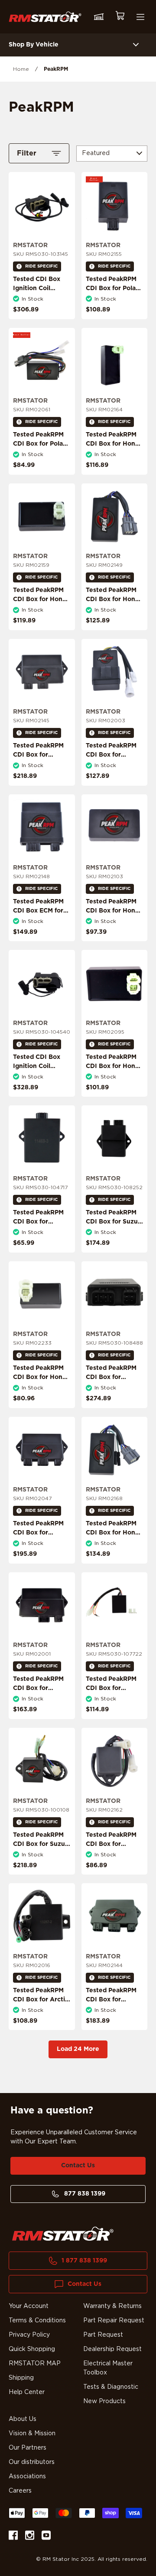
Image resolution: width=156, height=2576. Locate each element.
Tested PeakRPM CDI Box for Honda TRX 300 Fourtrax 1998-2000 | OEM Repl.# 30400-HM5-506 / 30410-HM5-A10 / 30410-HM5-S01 (114, 622)
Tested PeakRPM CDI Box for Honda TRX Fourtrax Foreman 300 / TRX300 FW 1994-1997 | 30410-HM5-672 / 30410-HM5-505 (114, 1089)
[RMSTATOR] (45, 17)
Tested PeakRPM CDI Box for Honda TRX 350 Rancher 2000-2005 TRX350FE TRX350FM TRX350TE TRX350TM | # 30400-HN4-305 (114, 1560)
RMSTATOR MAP (35, 2364)
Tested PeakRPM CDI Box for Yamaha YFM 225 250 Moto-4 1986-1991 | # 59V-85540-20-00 (113, 1858)
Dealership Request (112, 2349)
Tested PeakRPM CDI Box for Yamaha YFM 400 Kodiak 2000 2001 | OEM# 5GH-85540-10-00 (41, 769)
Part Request (103, 2335)
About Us (23, 2419)
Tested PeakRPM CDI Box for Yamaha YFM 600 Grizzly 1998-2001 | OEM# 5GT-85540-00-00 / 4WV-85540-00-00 (113, 1400)
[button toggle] (136, 45)
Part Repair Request (114, 2321)
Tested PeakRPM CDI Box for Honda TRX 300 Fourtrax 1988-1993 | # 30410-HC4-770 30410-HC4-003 (114, 924)
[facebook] (13, 2537)
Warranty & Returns (112, 2306)
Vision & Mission (32, 2434)
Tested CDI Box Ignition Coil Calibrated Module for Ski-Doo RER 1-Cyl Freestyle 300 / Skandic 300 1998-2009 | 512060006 (41, 1089)
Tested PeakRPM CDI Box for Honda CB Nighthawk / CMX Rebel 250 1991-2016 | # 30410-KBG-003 (41, 1391)
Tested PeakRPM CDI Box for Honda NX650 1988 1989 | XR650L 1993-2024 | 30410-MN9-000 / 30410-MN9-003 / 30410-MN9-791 (114, 467)
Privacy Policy (29, 2335)
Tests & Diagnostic (111, 2387)
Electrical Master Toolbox (108, 2368)
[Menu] (140, 17)
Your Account (29, 2306)
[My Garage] (99, 17)
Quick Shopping (32, 2349)
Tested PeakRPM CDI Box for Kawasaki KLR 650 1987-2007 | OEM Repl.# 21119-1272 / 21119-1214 (114, 1702)
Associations (27, 2477)
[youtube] (46, 2537)
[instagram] (30, 2537)
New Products (104, 2401)
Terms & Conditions (37, 2321)
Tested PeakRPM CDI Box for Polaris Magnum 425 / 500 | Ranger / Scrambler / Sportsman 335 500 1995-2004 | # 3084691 (42, 467)
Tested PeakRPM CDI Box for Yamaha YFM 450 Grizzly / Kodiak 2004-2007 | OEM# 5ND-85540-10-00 (112, 2018)
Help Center (27, 2392)
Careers (20, 2491)
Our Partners (28, 2448)
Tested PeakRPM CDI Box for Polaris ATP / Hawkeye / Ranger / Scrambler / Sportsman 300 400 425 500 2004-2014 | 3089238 (114, 316)
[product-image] (42, 205)
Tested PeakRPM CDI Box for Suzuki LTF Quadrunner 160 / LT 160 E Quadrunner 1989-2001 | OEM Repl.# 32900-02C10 (42, 1862)
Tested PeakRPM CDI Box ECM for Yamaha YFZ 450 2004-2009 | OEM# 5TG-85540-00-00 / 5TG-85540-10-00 (41, 929)
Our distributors (32, 2462)
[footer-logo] (63, 2234)
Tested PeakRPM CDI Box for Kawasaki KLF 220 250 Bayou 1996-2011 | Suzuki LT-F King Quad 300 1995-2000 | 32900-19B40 (41, 1245)
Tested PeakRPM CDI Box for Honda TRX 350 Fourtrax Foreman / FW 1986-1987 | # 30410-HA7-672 (41, 613)
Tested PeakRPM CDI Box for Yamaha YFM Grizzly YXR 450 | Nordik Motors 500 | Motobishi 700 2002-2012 (40, 1551)
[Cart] (120, 17)
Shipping (21, 2378)
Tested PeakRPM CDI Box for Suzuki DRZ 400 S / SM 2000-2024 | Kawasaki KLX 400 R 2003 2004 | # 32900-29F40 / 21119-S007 (114, 1245)
